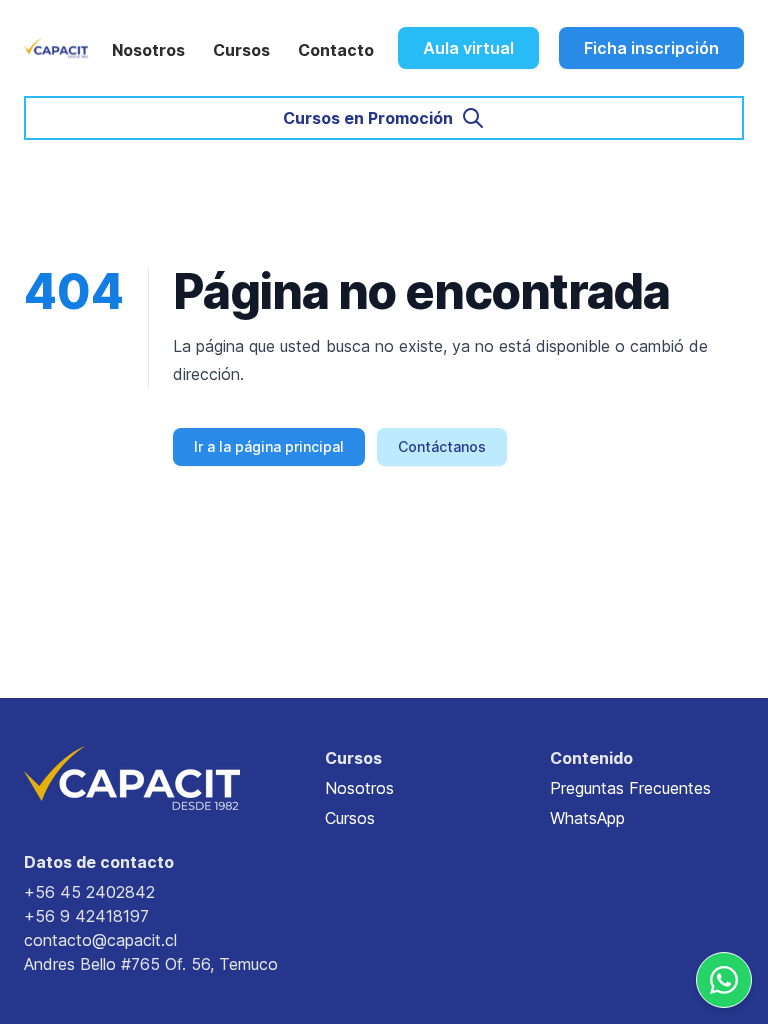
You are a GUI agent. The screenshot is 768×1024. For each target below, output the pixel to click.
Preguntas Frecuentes (630, 788)
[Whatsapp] (724, 980)
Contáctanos (442, 446)
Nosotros (148, 50)
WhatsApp (587, 818)
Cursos (241, 50)
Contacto (336, 50)
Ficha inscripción (651, 48)
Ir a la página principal (269, 446)
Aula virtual (468, 48)
